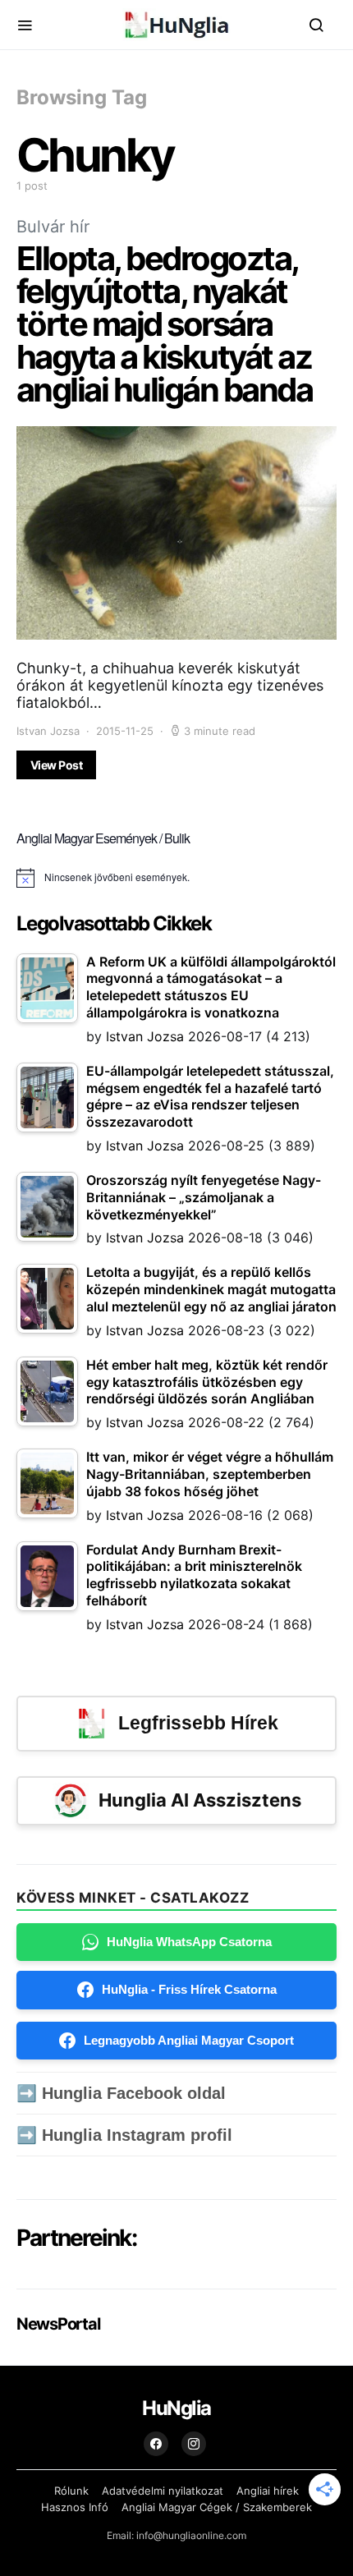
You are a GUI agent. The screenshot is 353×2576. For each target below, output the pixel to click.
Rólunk (71, 2491)
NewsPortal (58, 2324)
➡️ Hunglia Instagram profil (124, 2135)
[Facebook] (156, 2444)
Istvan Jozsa (48, 731)
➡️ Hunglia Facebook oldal (121, 2093)
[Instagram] (194, 2444)
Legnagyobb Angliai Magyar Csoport (189, 2040)
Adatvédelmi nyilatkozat (163, 2491)
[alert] (176, 878)
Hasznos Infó (75, 2507)
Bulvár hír (53, 227)
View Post (56, 765)
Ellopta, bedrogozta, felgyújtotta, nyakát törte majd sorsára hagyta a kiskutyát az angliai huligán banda (164, 324)
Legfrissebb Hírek (198, 1723)
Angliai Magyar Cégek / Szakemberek (217, 2507)
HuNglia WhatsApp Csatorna (189, 1942)
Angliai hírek (268, 2491)
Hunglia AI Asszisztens (200, 1800)
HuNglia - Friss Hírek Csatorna (189, 1989)
